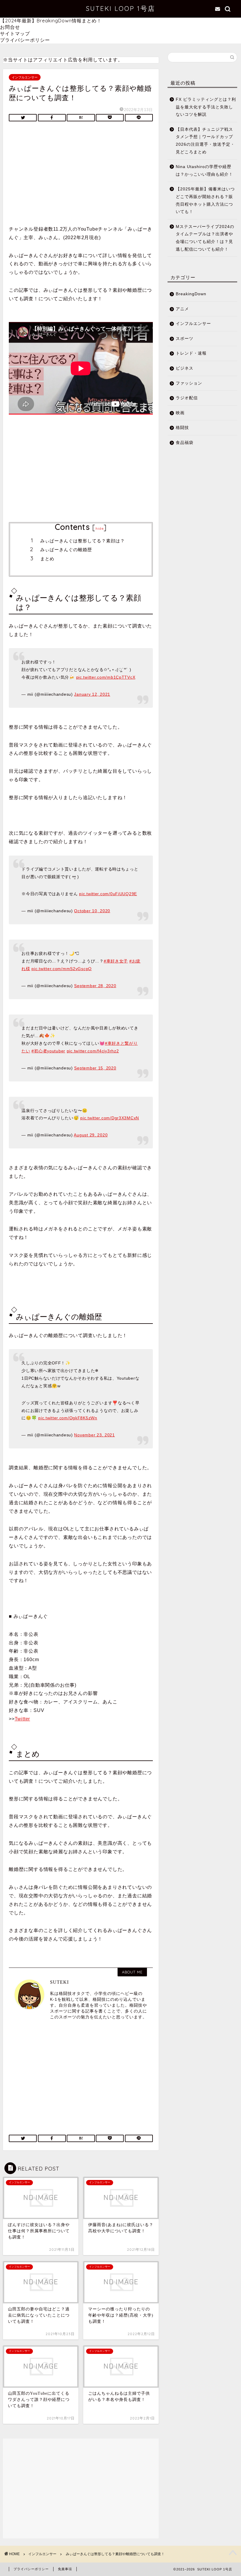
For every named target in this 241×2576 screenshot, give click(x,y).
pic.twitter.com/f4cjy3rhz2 (93, 1051)
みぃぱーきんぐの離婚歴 (66, 550)
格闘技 (182, 428)
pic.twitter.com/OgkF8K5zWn (68, 1418)
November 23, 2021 (94, 1435)
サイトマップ (15, 33)
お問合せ (10, 27)
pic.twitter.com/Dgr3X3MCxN (110, 1118)
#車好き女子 (116, 961)
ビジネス (185, 368)
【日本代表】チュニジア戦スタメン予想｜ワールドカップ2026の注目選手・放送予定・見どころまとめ (205, 141)
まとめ (47, 559)
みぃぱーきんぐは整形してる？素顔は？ (83, 541)
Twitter (22, 1719)
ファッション (189, 383)
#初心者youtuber (48, 1051)
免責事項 (65, 2569)
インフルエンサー (25, 77)
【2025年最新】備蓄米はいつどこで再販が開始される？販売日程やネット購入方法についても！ (205, 200)
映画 (180, 413)
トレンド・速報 (191, 353)
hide (100, 528)
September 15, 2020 (95, 1068)
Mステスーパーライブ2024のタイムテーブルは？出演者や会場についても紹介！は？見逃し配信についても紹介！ (205, 238)
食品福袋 (185, 443)
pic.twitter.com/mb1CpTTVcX (106, 677)
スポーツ (185, 339)
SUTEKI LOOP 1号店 (120, 8)
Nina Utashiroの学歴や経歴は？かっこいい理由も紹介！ (204, 171)
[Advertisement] (81, 175)
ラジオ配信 (187, 398)
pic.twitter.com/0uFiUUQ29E (108, 894)
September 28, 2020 (95, 986)
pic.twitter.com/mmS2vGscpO (62, 969)
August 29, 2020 (91, 1135)
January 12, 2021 (92, 694)
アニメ (182, 309)
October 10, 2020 (92, 911)
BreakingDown (191, 294)
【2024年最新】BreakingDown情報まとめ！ (51, 21)
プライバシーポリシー (25, 40)
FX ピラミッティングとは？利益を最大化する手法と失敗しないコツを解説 (206, 107)
